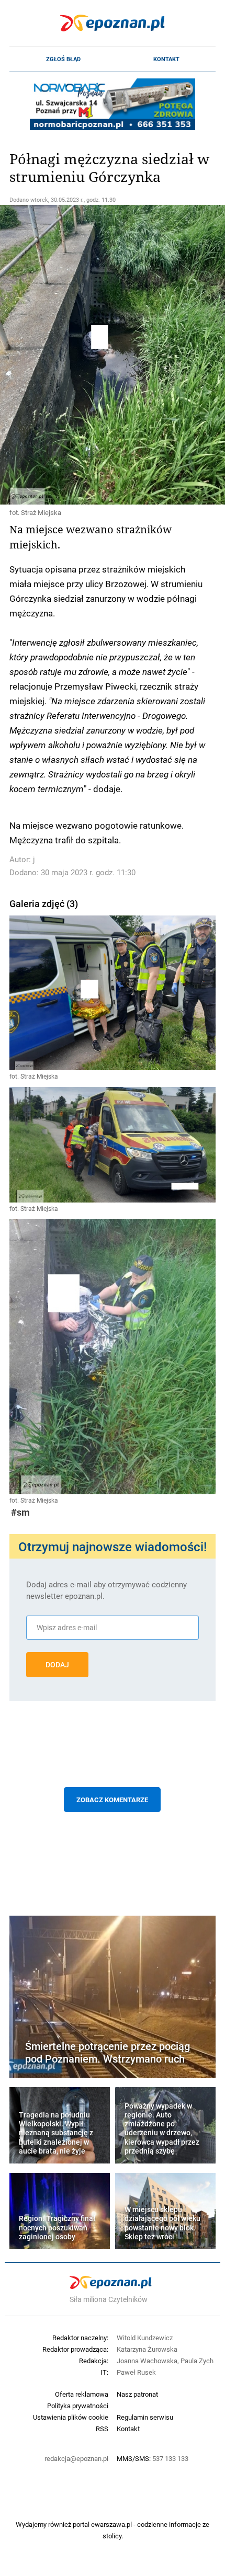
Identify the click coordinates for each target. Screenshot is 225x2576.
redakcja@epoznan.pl (76, 2458)
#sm (20, 1512)
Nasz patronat (137, 2394)
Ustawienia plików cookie (71, 2417)
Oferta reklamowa (82, 2394)
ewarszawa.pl (111, 2524)
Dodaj (57, 1665)
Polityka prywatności (78, 2406)
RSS (102, 2429)
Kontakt (166, 59)
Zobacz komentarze (112, 1800)
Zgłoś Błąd (63, 59)
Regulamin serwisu (145, 2417)
